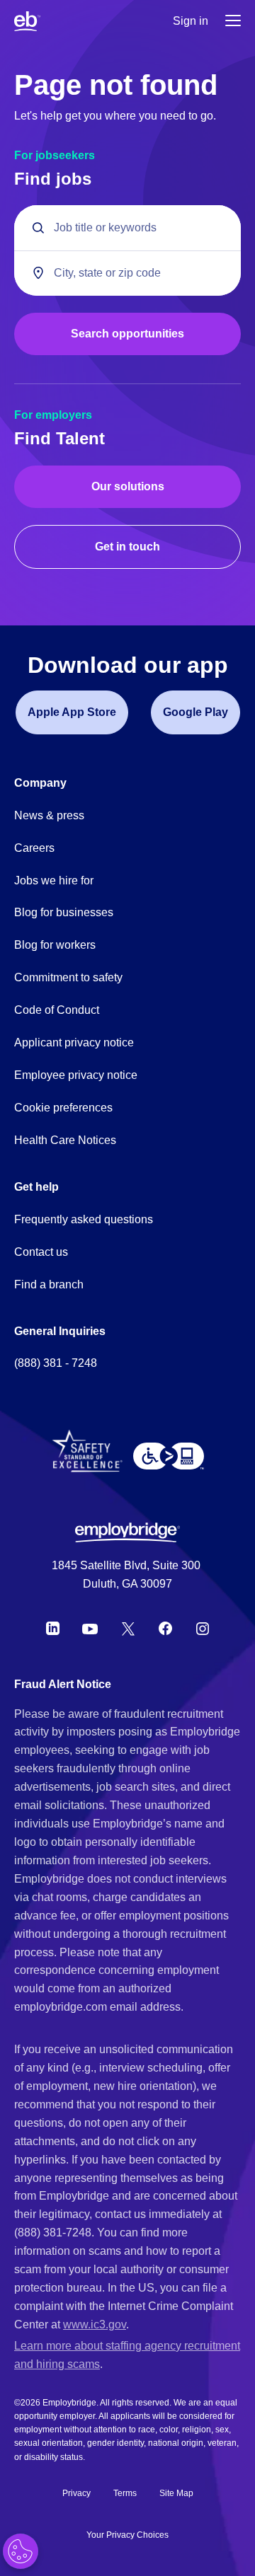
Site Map (176, 2493)
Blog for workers (55, 945)
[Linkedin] (53, 1629)
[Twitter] (128, 1629)
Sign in (191, 21)
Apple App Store (72, 712)
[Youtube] (90, 1629)
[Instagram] (203, 1629)
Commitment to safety (68, 977)
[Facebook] (166, 1629)
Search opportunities (127, 334)
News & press (49, 815)
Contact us (41, 1252)
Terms (125, 2493)
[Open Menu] (233, 22)
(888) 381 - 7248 (56, 1363)
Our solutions (128, 486)
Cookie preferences (63, 1108)
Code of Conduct (57, 1010)
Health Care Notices (65, 1140)
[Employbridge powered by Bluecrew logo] (127, 1532)
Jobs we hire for (54, 880)
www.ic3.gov (95, 2324)
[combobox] (127, 273)
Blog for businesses (64, 912)
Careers (34, 848)
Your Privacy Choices (127, 2535)
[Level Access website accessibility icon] (169, 1456)
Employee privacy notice (76, 1075)
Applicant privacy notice (74, 1042)
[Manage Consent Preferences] (21, 2551)
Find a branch (49, 1284)
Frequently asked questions (84, 1219)
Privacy (76, 2493)
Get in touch (127, 547)
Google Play (195, 712)
